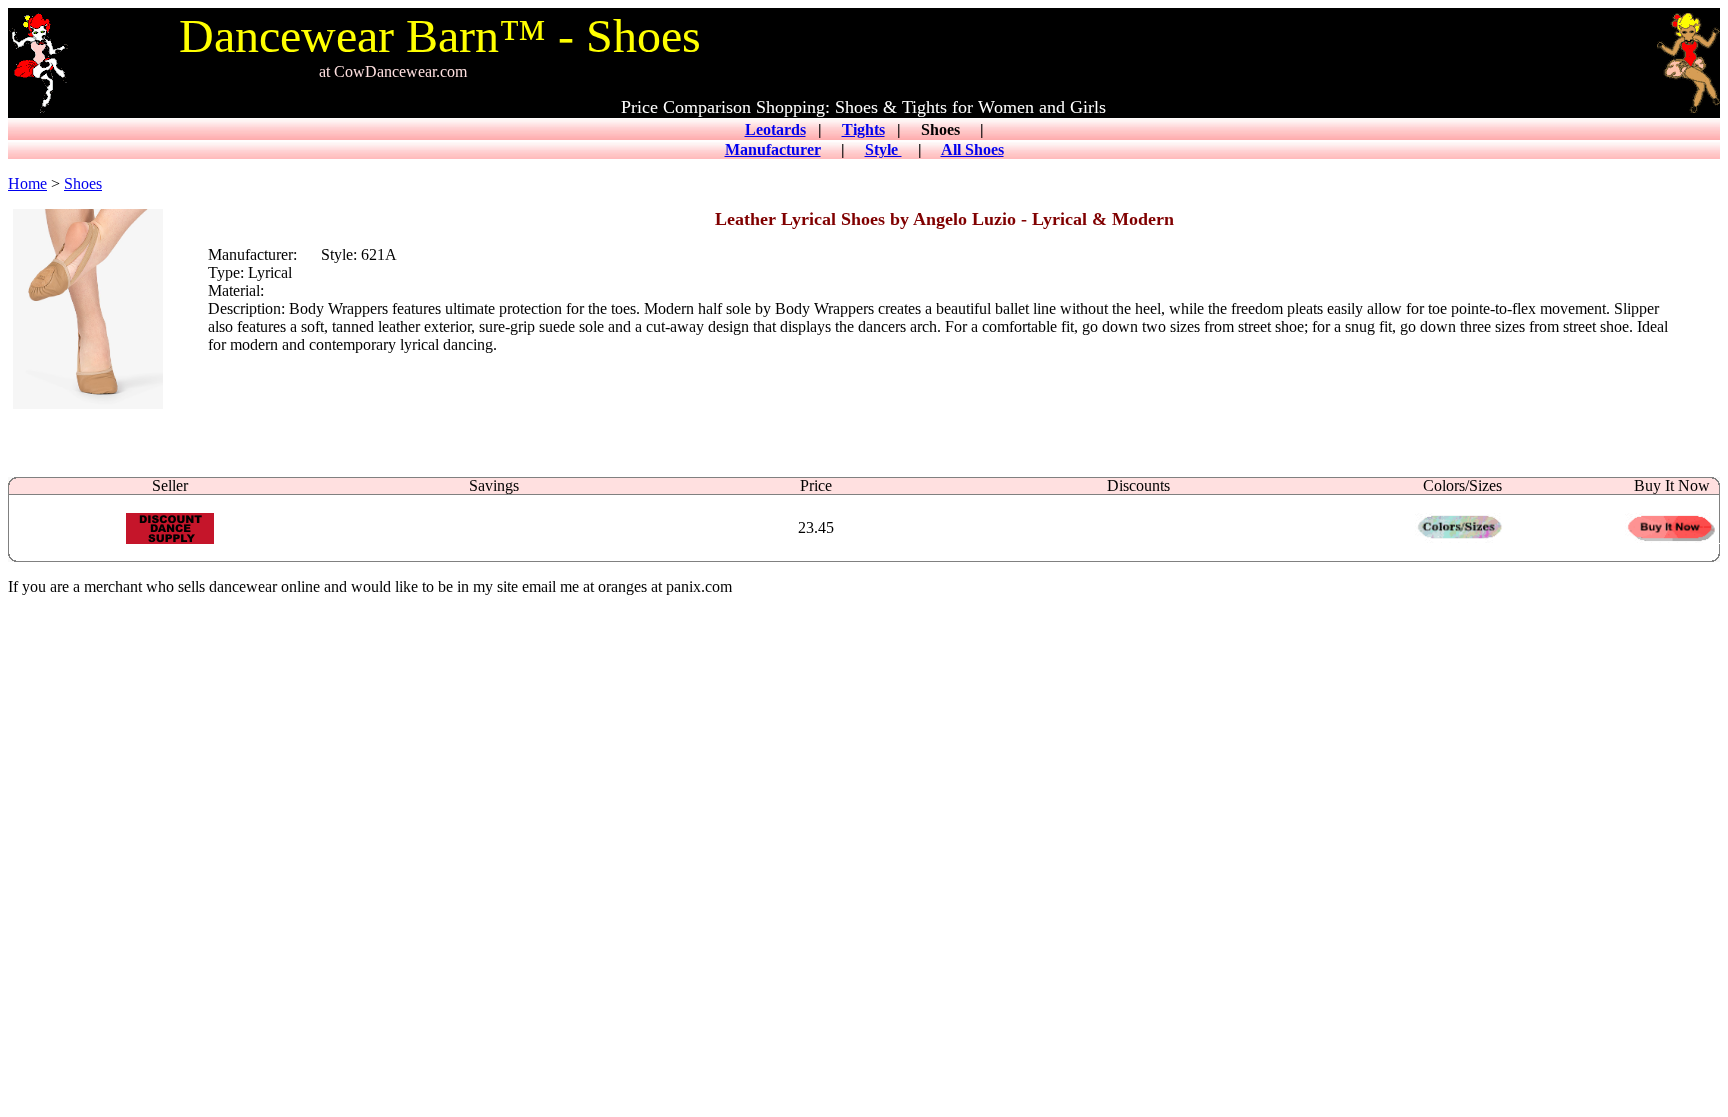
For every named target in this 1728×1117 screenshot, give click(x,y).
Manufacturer (773, 149)
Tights (863, 129)
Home (27, 183)
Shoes (83, 183)
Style (883, 149)
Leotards (775, 129)
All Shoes (972, 149)
